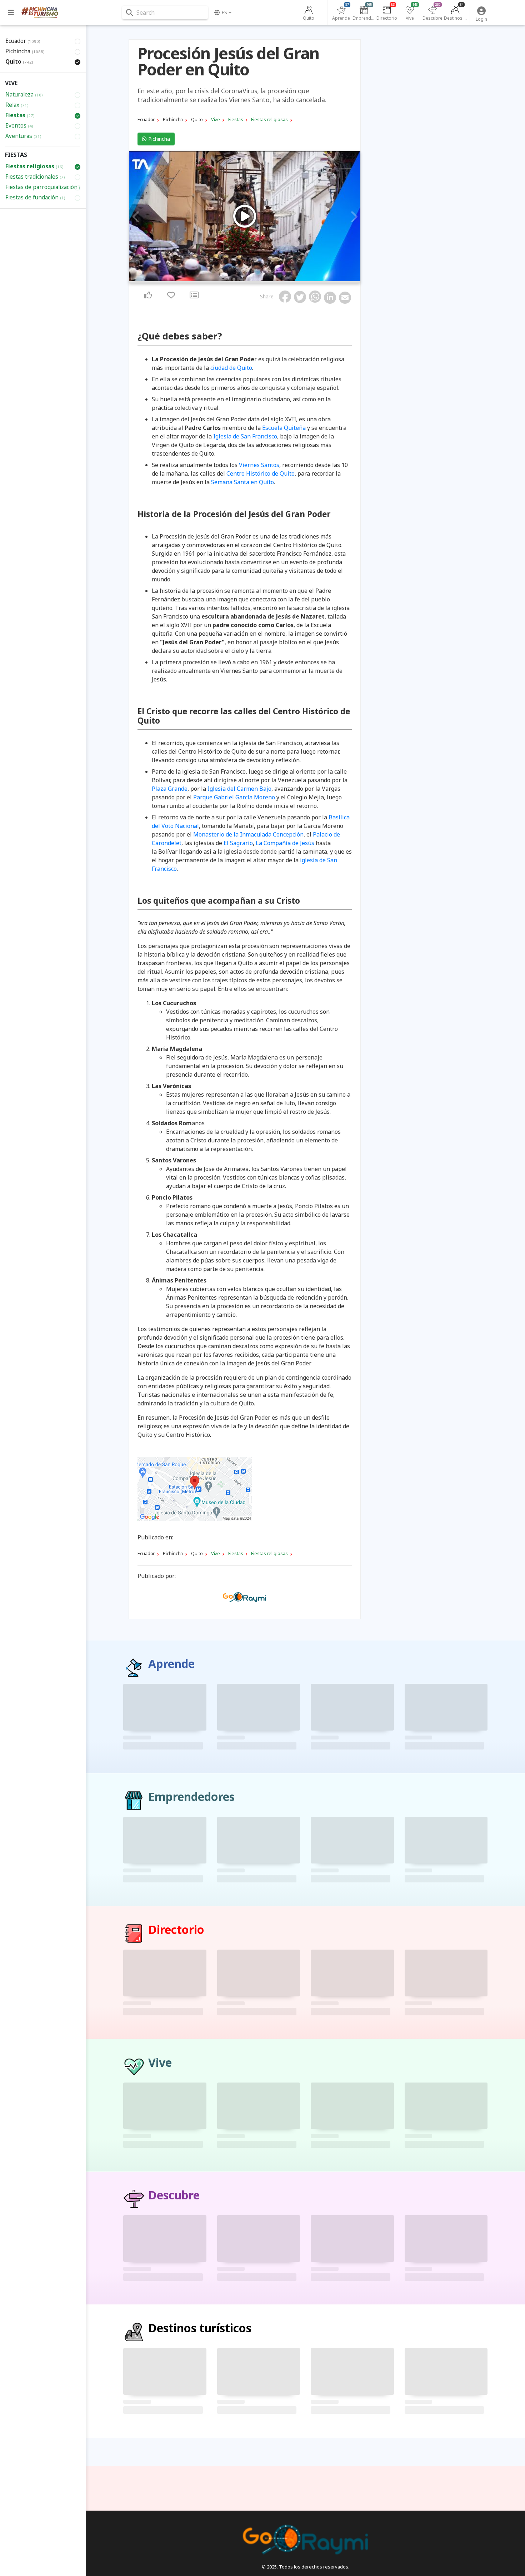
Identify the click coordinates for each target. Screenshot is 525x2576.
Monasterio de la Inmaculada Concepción (248, 834)
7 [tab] (255, 279)
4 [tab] (242, 279)
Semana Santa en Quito (242, 482)
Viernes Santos (259, 465)
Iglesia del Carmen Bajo (239, 789)
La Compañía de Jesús (285, 843)
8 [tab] (260, 279)
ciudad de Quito (231, 368)
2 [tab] (234, 279)
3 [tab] (238, 279)
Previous (136, 217)
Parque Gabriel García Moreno (234, 797)
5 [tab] (247, 279)
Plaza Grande (170, 789)
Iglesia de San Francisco (245, 436)
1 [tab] (230, 279)
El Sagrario (238, 843)
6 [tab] (251, 279)
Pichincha (158, 139)
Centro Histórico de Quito (261, 473)
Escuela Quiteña (284, 428)
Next (353, 217)
